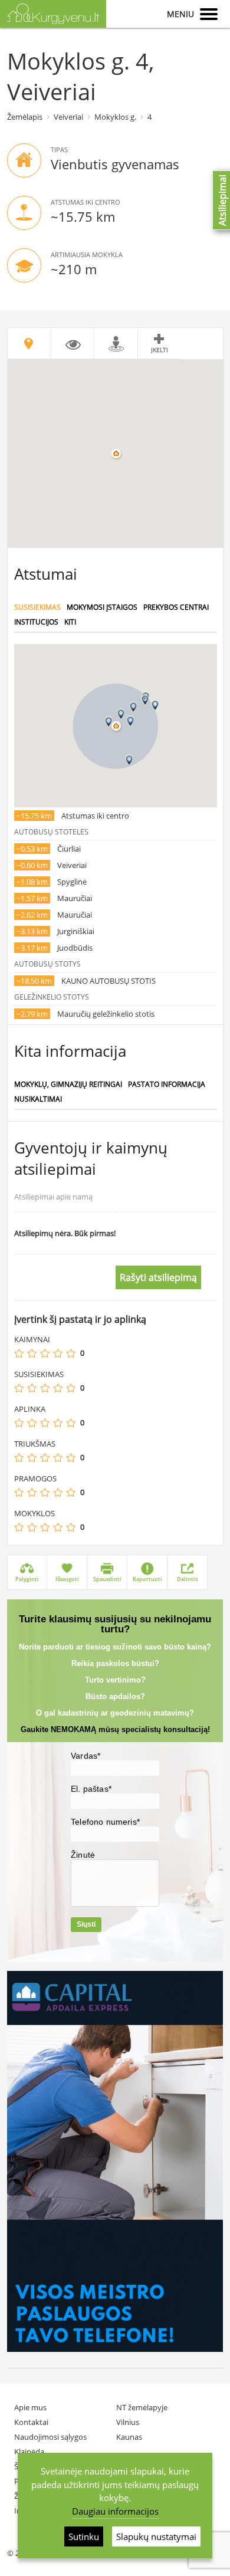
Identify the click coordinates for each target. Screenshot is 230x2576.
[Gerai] (58, 1353)
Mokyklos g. (115, 117)
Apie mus (30, 2407)
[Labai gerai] (71, 1353)
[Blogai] (32, 1353)
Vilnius (128, 2422)
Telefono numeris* (105, 1822)
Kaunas (129, 2437)
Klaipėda (29, 2452)
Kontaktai (31, 2422)
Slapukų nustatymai (156, 2536)
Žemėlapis (25, 117)
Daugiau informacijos (115, 2511)
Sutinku (84, 2536)
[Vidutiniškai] (45, 1353)
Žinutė (83, 1855)
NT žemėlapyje (142, 2407)
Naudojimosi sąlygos (50, 2437)
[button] (121, 714)
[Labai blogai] (19, 1353)
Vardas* (86, 1756)
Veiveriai (68, 117)
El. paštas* (91, 1789)
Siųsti (86, 1924)
